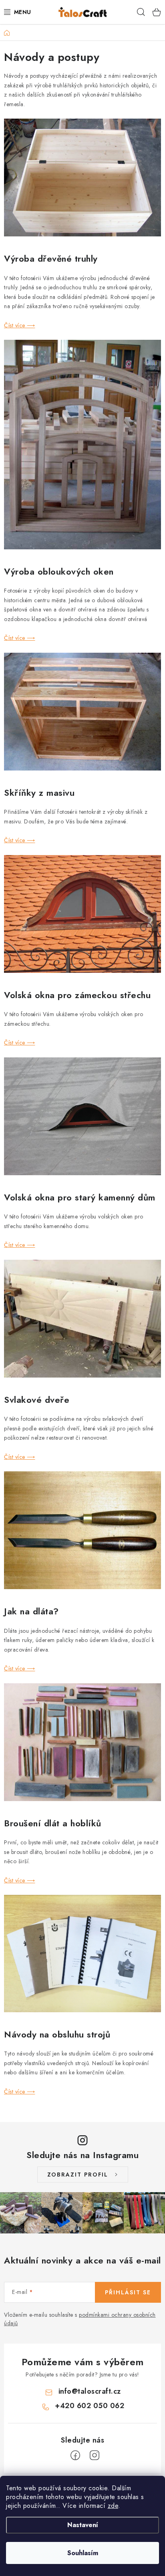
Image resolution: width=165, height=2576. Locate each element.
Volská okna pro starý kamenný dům (80, 1197)
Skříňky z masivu (39, 793)
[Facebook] (75, 2455)
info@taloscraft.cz (90, 2391)
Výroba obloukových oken (59, 571)
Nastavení (83, 2525)
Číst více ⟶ (20, 325)
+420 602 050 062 (90, 2406)
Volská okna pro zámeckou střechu (77, 995)
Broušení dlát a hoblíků (53, 1823)
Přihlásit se (128, 2292)
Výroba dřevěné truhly (51, 258)
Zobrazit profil (78, 2175)
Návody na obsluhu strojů (57, 2034)
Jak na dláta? (31, 1611)
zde (113, 2506)
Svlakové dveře (37, 1400)
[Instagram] (95, 2455)
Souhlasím (83, 2553)
